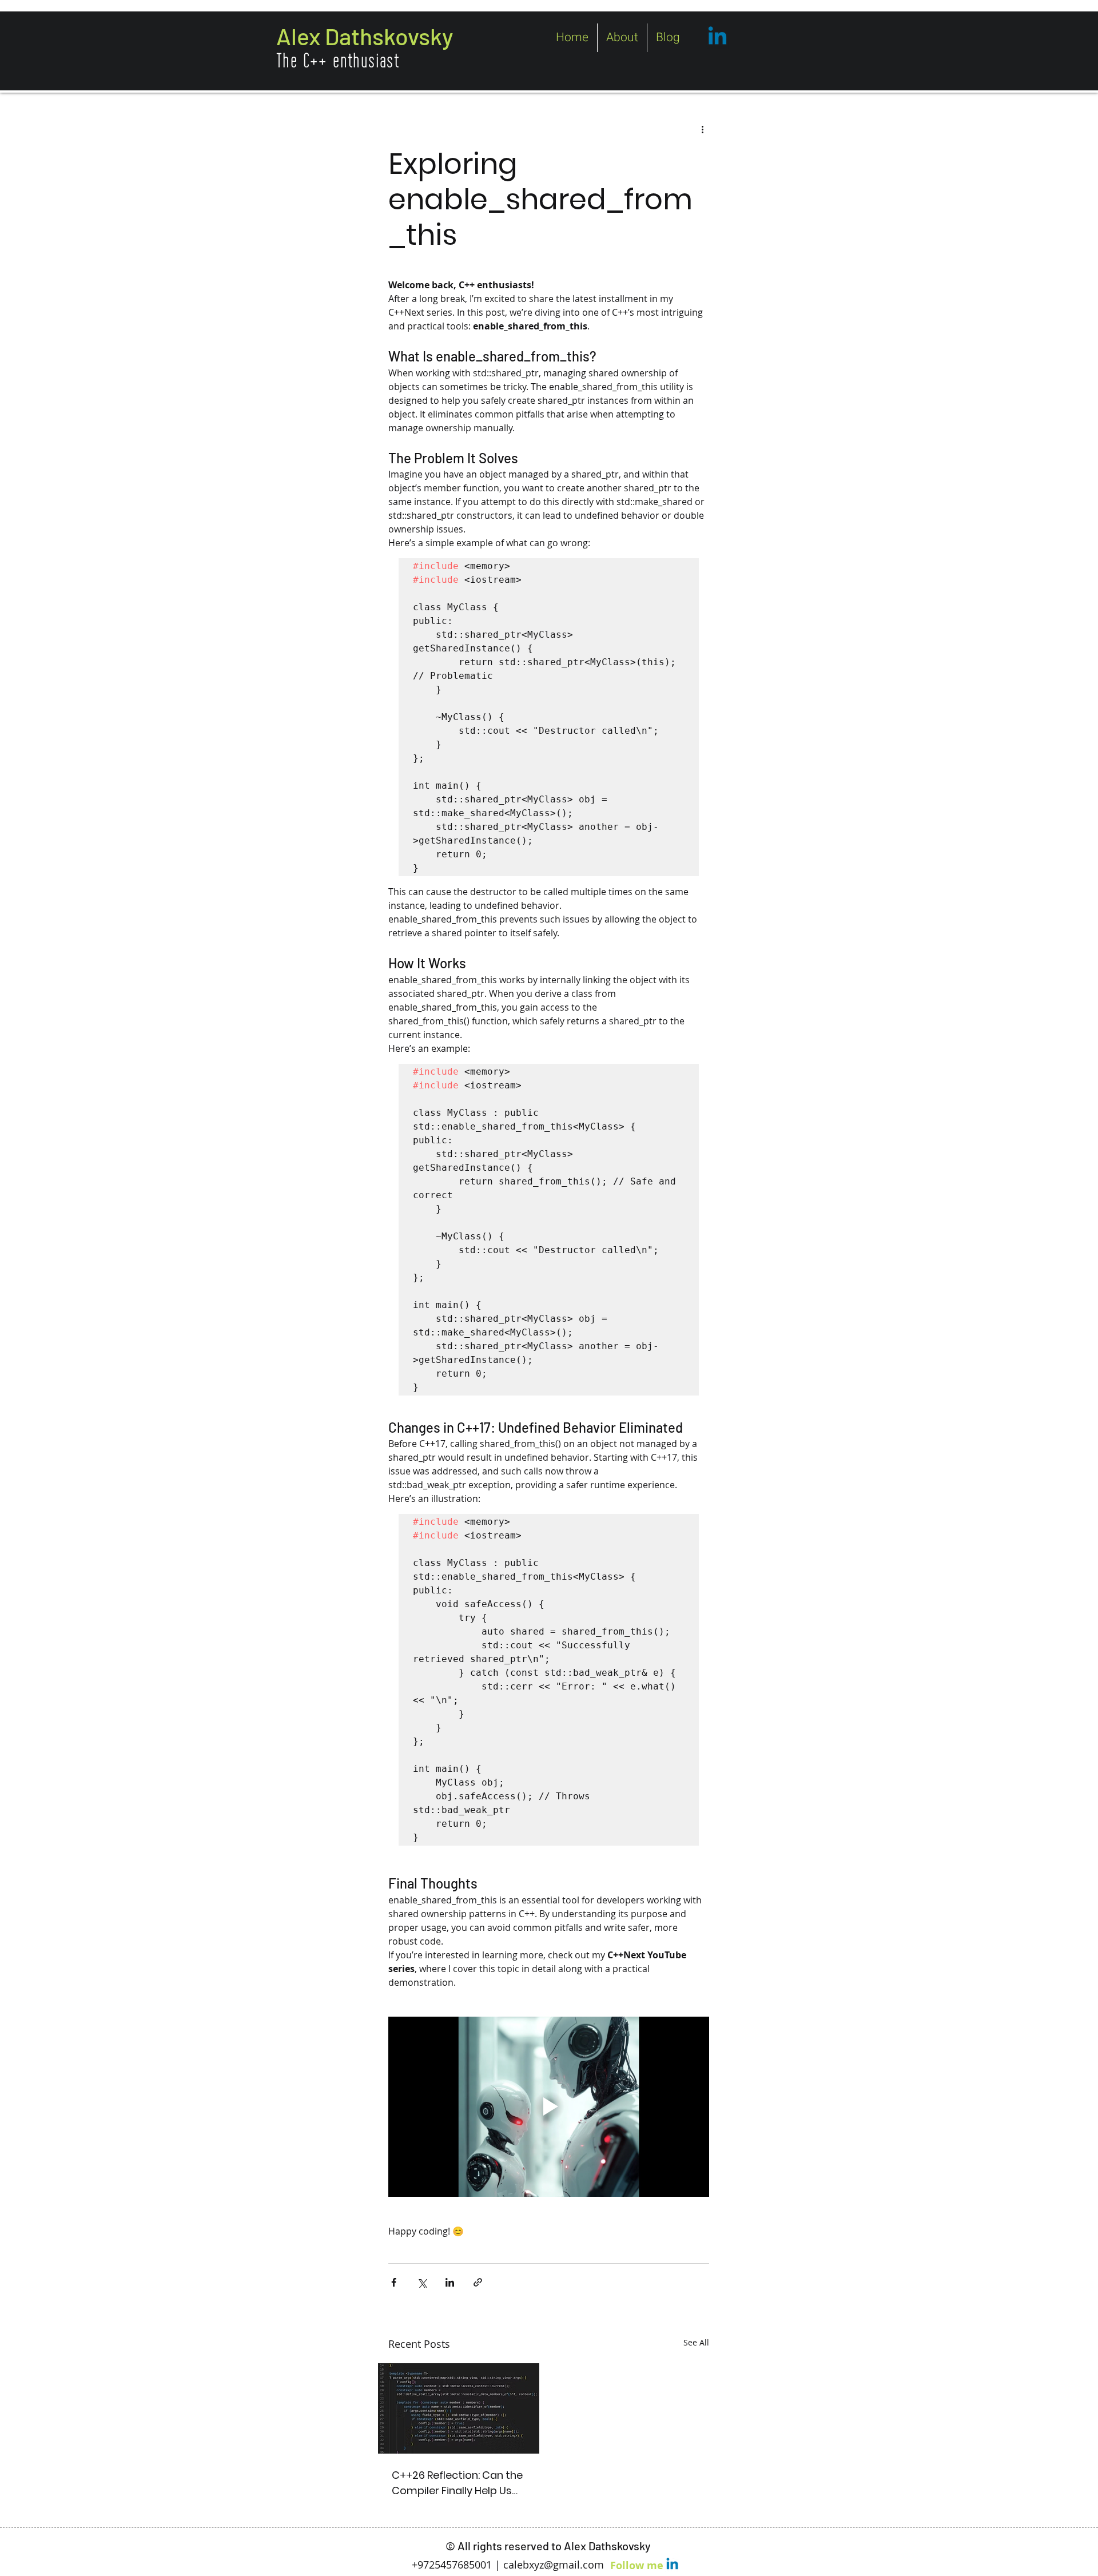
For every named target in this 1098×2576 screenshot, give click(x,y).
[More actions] (702, 129)
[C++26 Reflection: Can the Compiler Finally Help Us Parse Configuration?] (459, 2408)
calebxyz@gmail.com (554, 2565)
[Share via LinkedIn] (450, 2282)
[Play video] (549, 2107)
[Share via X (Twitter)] (422, 2282)
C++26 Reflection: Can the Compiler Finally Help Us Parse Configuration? (457, 2483)
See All (696, 2342)
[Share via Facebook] (394, 2282)
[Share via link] (478, 2282)
